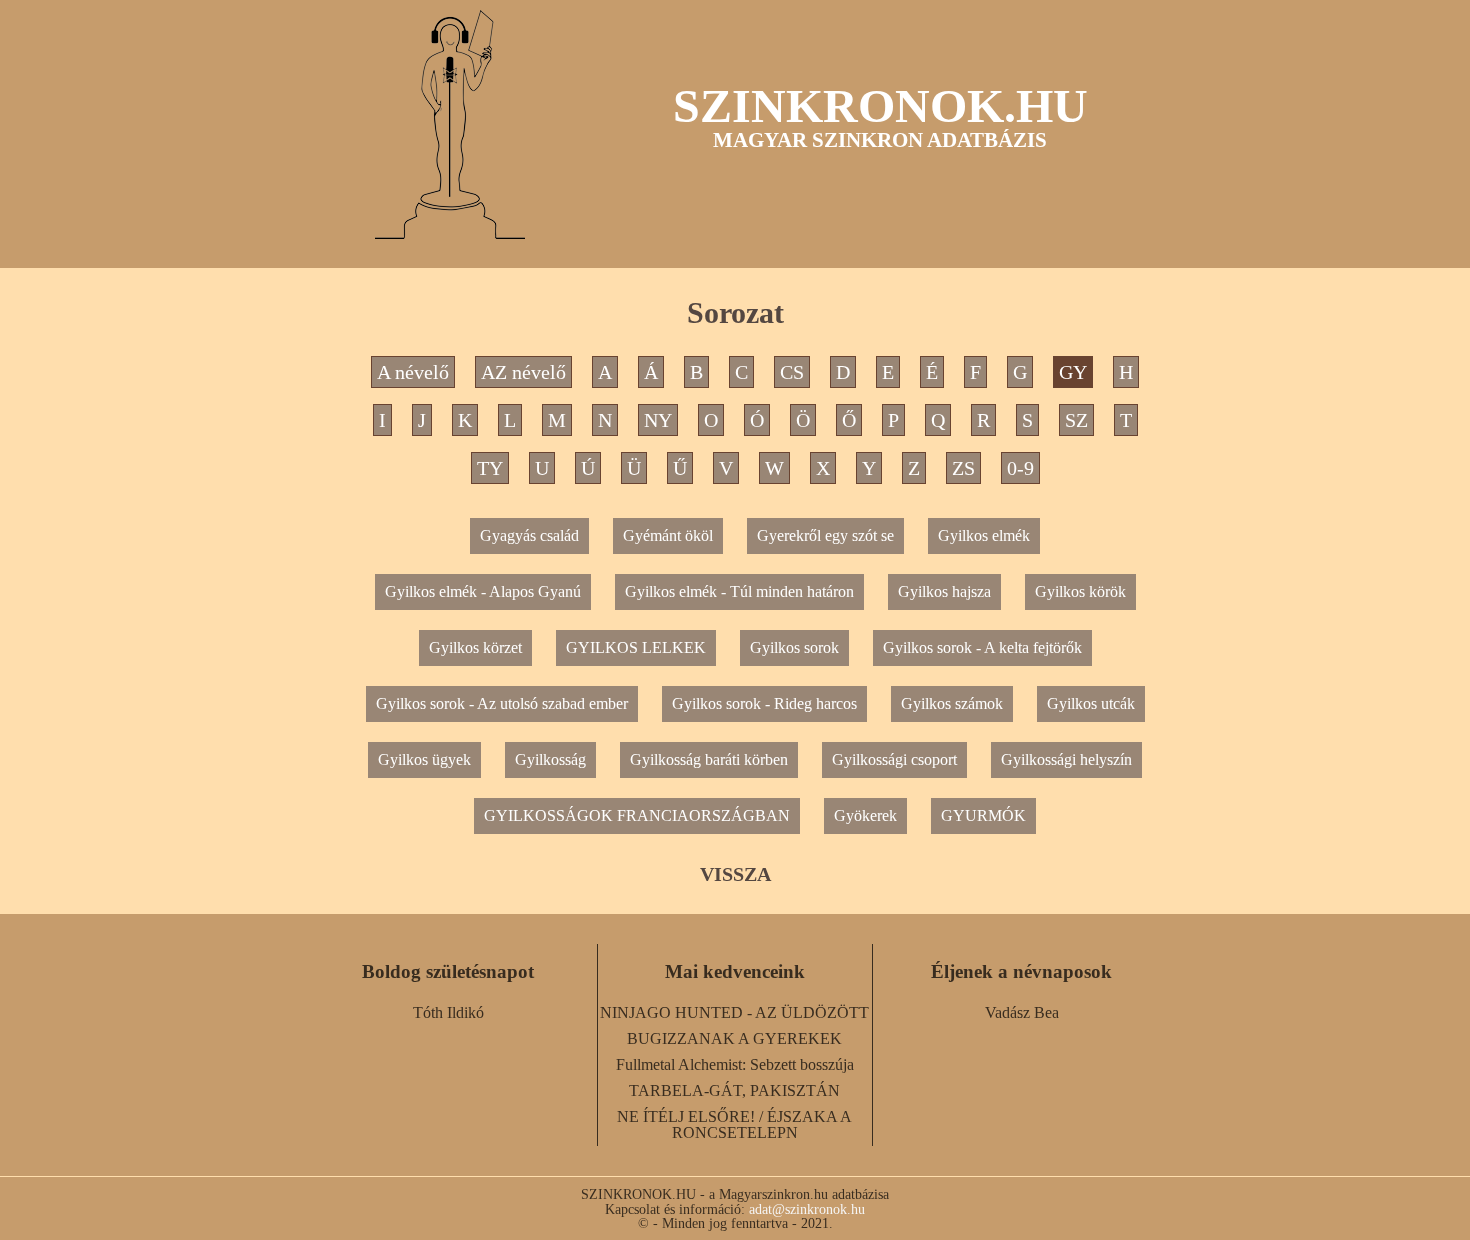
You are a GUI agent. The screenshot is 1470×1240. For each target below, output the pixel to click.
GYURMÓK (983, 815)
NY (658, 420)
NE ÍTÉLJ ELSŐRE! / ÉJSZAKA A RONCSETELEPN (734, 1124)
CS (792, 372)
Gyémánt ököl (668, 535)
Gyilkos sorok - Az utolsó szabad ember (502, 703)
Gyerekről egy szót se (825, 535)
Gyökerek (865, 815)
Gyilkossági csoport (894, 759)
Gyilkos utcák (1091, 703)
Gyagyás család (529, 535)
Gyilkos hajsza (944, 591)
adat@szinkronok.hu (807, 1209)
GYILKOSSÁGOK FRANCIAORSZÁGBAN (637, 815)
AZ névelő (523, 372)
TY (490, 468)
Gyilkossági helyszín (1066, 759)
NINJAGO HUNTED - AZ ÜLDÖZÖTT (734, 1012)
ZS (963, 468)
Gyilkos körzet (475, 647)
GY (1073, 372)
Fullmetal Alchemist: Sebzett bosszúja (735, 1064)
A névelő (413, 372)
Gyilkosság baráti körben (709, 759)
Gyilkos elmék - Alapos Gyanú (483, 591)
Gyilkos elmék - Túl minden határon (739, 591)
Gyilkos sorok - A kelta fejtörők (982, 647)
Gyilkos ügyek (424, 759)
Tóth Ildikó (448, 1012)
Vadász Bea (1022, 1012)
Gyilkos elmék (984, 535)
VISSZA (735, 874)
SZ (1076, 420)
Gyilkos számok (952, 703)
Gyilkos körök (1080, 591)
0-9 (1020, 468)
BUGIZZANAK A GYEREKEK (734, 1038)
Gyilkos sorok (794, 647)
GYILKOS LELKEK (636, 647)
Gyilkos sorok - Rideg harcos (764, 703)
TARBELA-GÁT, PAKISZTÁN (734, 1090)
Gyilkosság (550, 759)
